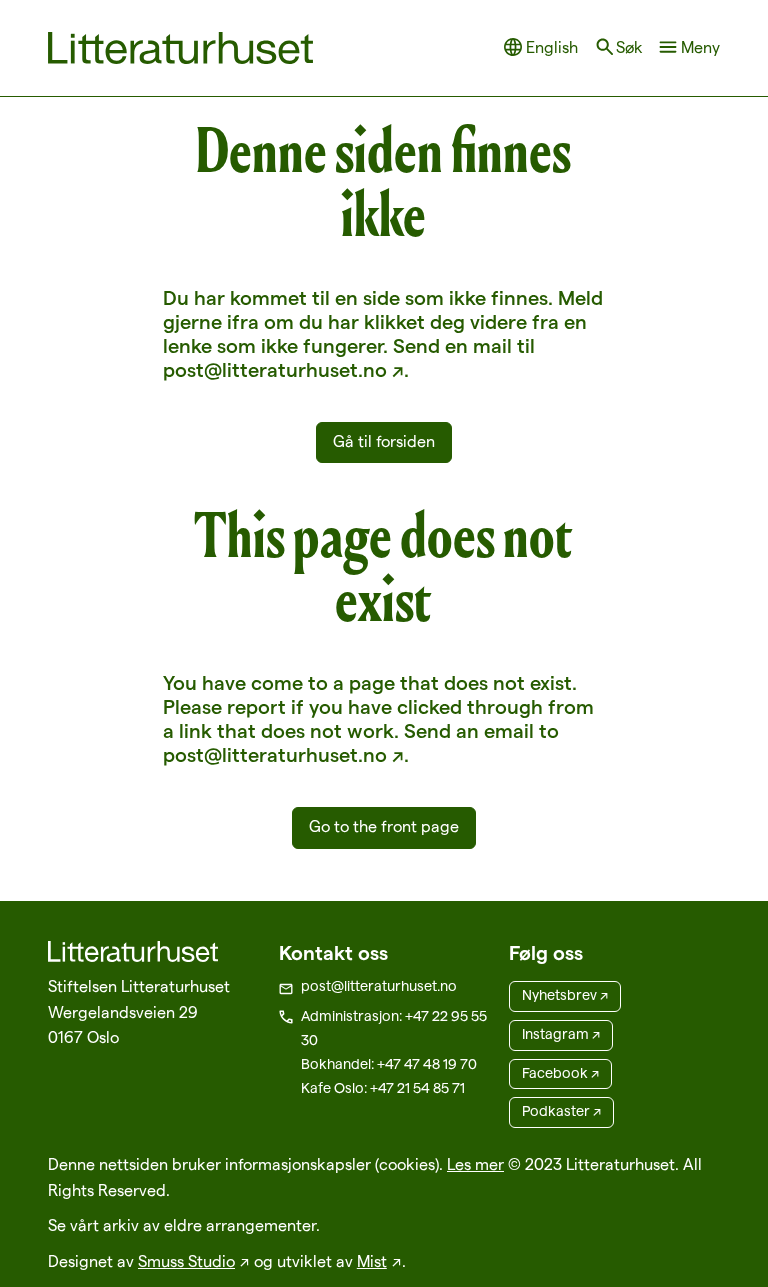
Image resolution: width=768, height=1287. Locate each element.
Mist (372, 1261)
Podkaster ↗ (561, 1111)
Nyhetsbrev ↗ (565, 995)
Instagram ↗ (561, 1034)
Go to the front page (384, 826)
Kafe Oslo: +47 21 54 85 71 (383, 1088)
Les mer (475, 1164)
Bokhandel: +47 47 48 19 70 (389, 1064)
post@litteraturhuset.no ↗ (283, 370)
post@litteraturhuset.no (379, 986)
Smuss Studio (186, 1261)
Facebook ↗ (560, 1073)
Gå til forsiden (384, 441)
